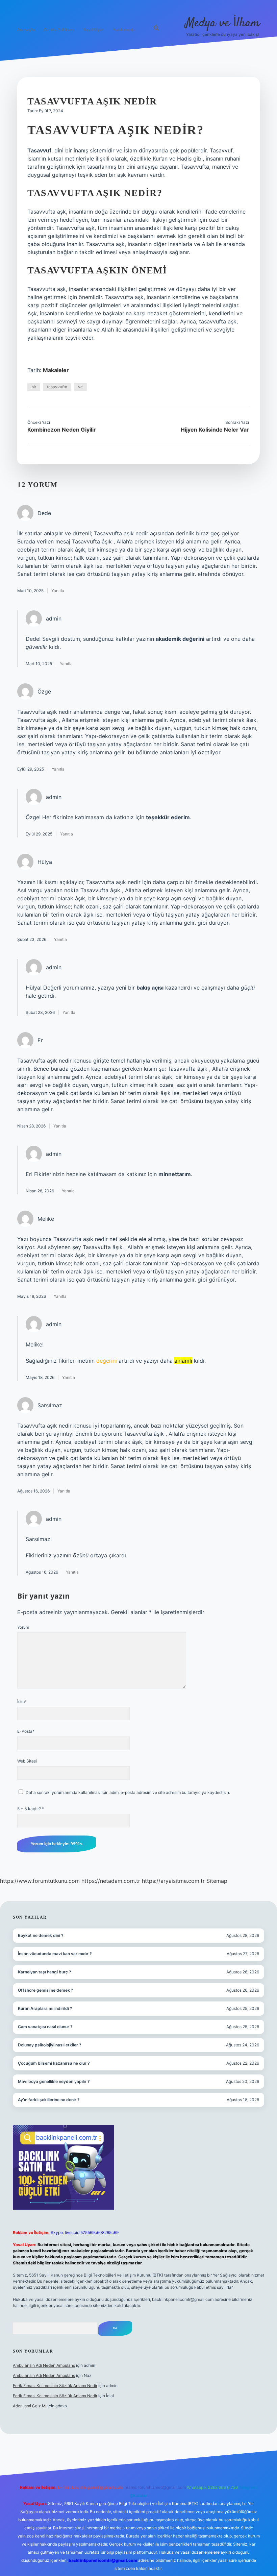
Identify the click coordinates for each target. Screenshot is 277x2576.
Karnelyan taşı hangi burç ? (45, 1972)
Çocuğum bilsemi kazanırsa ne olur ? (54, 2063)
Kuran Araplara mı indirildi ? (45, 2008)
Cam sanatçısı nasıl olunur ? (45, 2027)
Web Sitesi (27, 1761)
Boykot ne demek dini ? (41, 1935)
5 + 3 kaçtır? (31, 1809)
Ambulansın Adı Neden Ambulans (44, 2365)
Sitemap (217, 1881)
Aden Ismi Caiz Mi (30, 2406)
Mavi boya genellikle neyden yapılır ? (54, 2081)
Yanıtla (58, 591)
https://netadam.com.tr (111, 1881)
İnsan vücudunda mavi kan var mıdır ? (55, 1954)
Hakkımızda (124, 30)
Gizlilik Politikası (59, 30)
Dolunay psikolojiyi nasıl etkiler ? (50, 2045)
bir (34, 387)
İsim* (22, 1702)
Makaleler (56, 370)
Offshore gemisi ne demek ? (46, 1990)
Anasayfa (26, 30)
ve (80, 387)
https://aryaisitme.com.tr (173, 1881)
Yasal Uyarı (94, 30)
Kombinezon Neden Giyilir (62, 430)
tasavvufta (57, 387)
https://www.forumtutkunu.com (40, 1881)
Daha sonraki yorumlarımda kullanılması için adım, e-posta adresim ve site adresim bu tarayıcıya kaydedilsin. (128, 1792)
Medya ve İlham (223, 23)
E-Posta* (26, 1731)
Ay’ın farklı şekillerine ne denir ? (49, 2100)
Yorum (23, 1627)
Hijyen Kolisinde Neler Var (215, 430)
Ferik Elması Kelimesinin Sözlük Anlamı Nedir (55, 2386)
